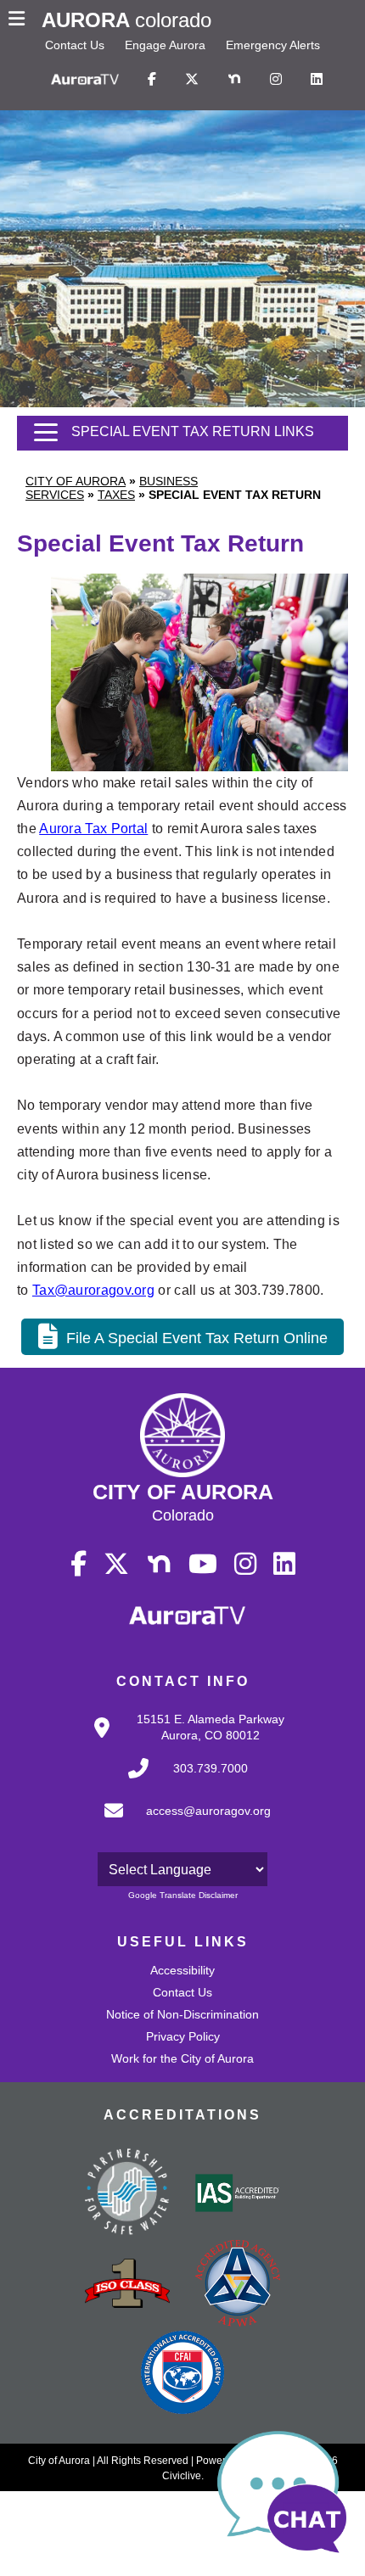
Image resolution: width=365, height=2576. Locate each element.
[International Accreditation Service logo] (238, 2194)
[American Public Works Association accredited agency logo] (238, 2285)
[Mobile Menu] (21, 20)
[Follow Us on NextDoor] (234, 80)
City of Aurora (76, 481)
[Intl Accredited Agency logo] (182, 2374)
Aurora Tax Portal (93, 829)
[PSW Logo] (127, 2194)
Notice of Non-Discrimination (182, 2014)
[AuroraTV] (85, 80)
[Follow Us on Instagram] (276, 80)
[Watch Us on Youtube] (203, 1565)
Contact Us (75, 45)
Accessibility (182, 1970)
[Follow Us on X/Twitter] (192, 80)
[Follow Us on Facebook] (152, 80)
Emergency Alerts (273, 45)
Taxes (116, 495)
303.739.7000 (211, 1768)
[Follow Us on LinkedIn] (317, 80)
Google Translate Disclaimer (183, 1895)
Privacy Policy (183, 2036)
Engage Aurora (165, 45)
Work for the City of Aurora (182, 2058)
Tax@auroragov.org (93, 1290)
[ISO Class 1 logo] (127, 2285)
